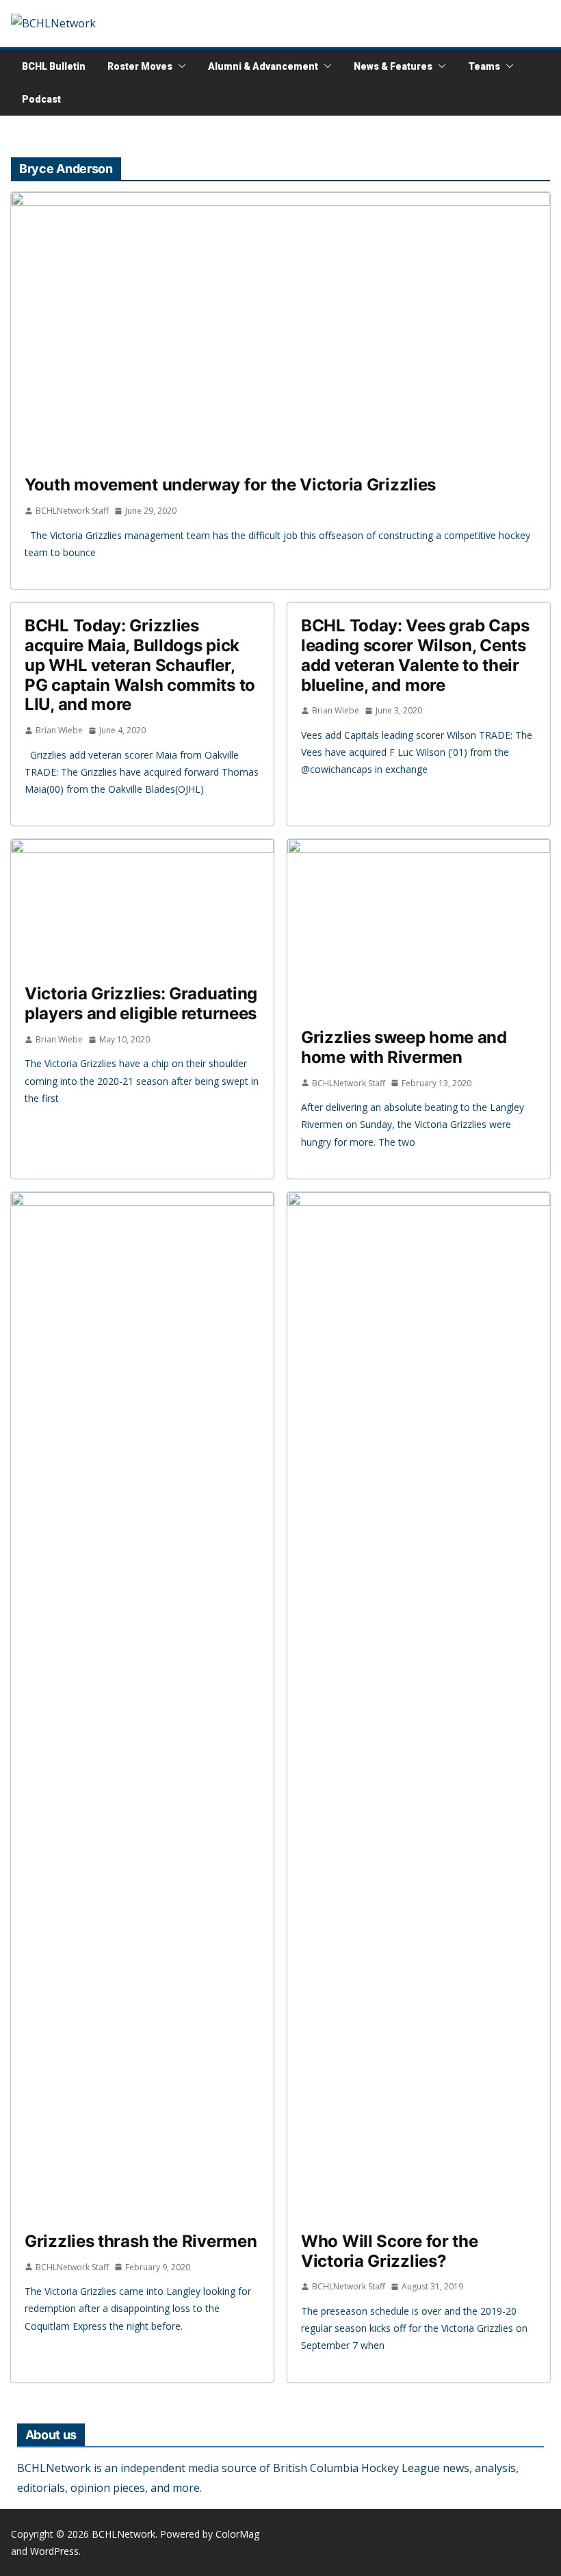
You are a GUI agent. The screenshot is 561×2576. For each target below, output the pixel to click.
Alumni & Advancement (263, 66)
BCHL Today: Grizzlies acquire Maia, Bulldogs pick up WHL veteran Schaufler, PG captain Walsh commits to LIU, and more (140, 665)
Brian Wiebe (59, 730)
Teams (484, 66)
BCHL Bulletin (54, 66)
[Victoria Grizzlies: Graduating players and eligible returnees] (142, 905)
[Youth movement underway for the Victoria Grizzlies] (280, 327)
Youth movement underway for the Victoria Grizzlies (230, 485)
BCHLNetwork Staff (72, 511)
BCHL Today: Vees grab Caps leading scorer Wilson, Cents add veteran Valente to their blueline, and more (415, 655)
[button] (179, 66)
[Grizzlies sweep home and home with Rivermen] (419, 927)
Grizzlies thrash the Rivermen (141, 2241)
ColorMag (237, 2534)
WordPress (54, 2551)
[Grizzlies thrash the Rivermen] (142, 1705)
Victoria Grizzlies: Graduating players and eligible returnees (141, 1003)
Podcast (41, 99)
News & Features (393, 66)
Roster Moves (140, 66)
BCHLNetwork (123, 2534)
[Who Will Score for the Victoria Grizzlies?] (419, 1705)
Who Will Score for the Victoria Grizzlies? (389, 2251)
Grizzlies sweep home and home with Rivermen (404, 1047)
